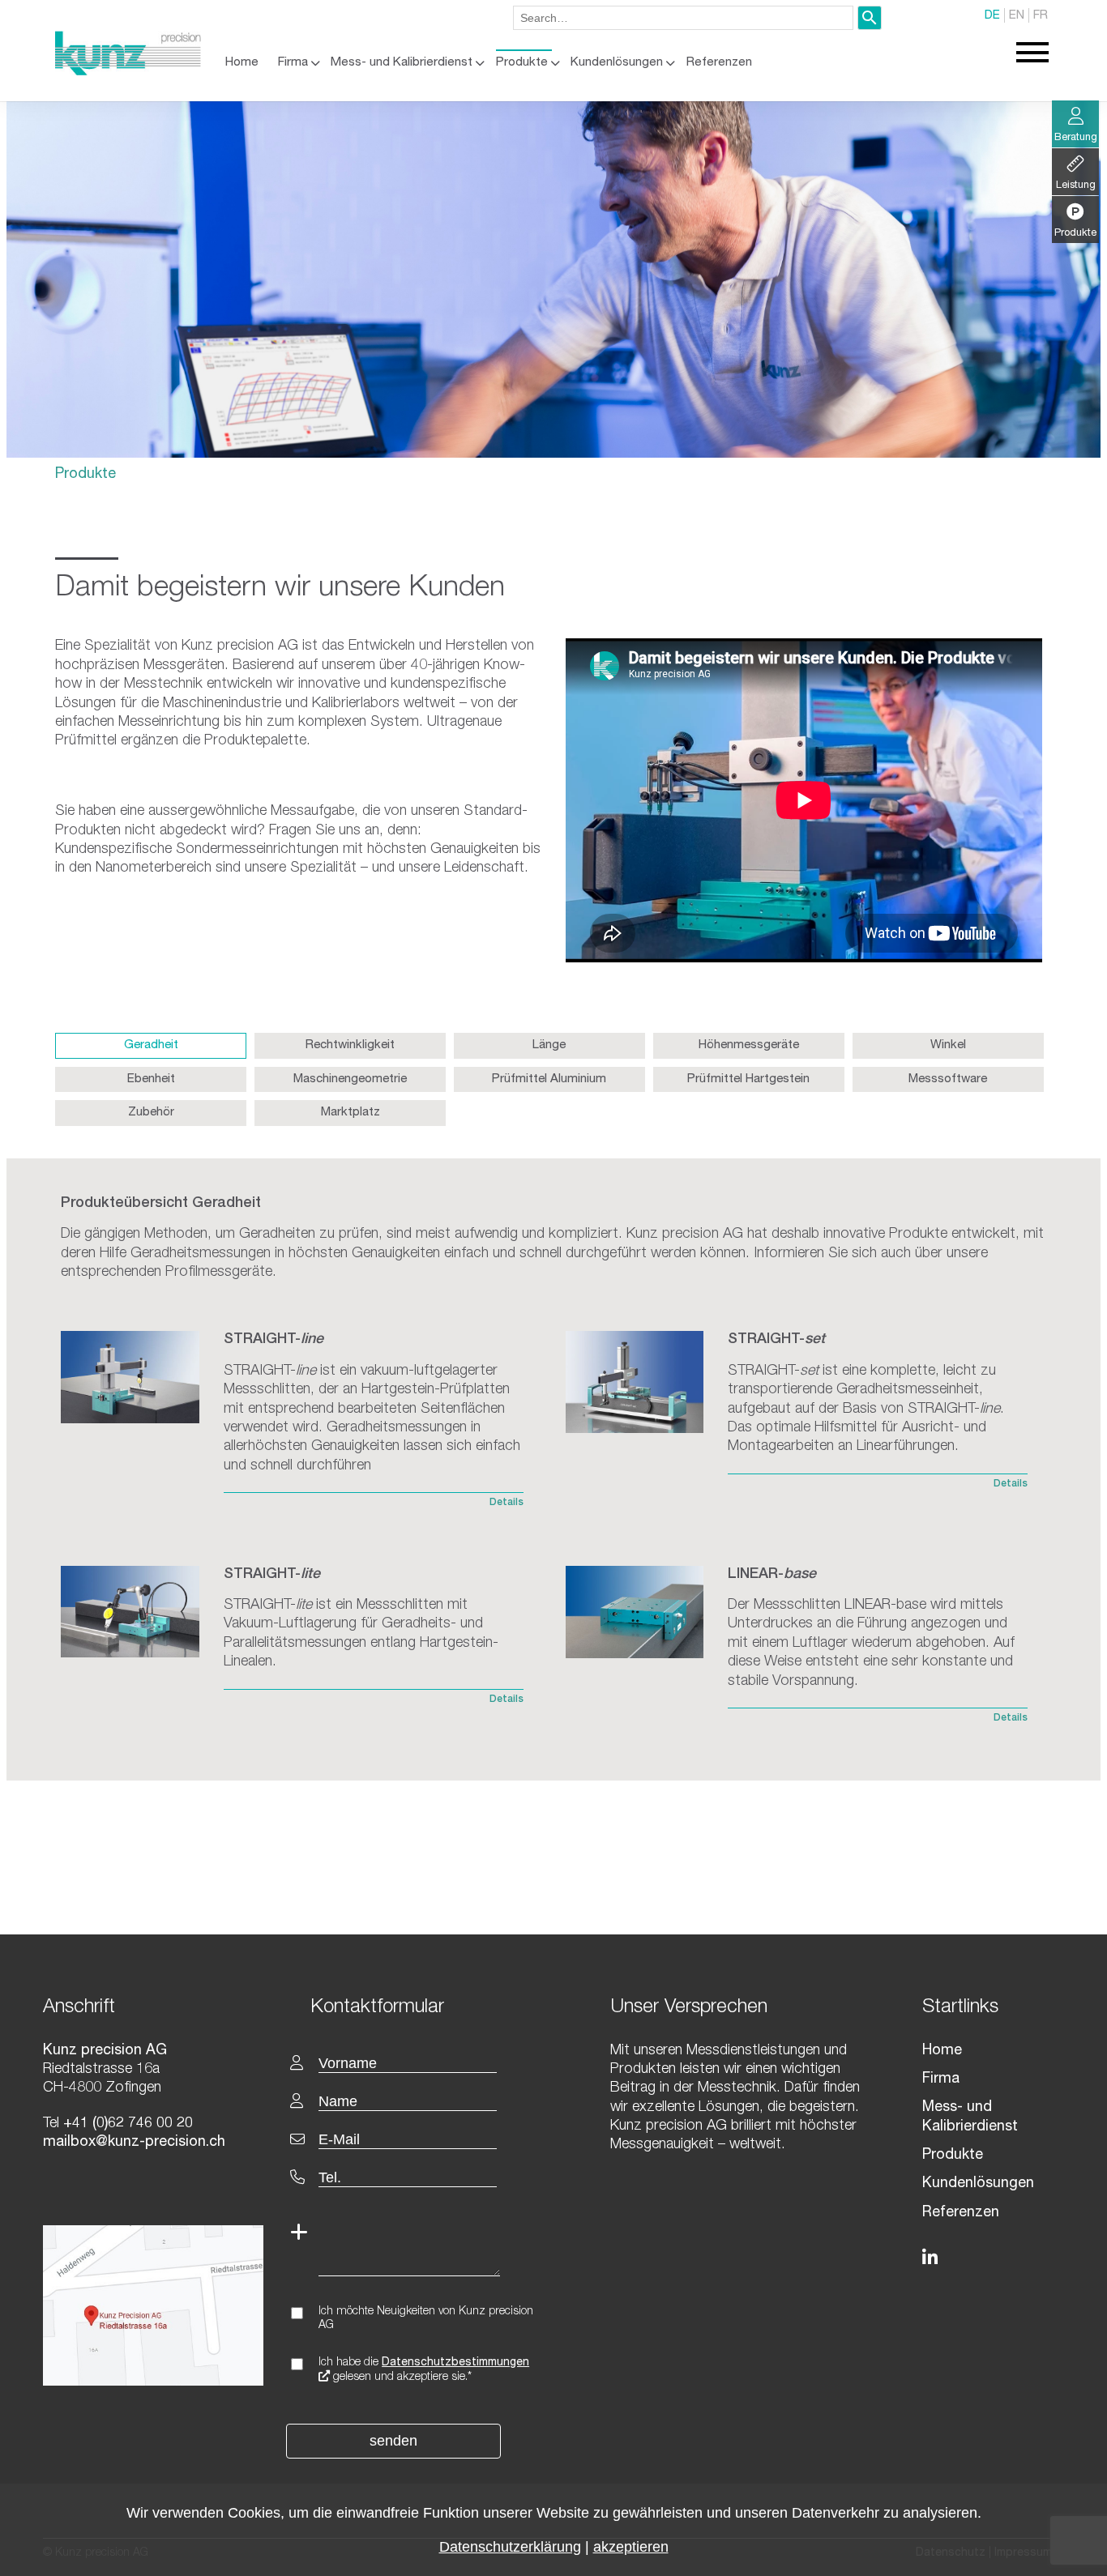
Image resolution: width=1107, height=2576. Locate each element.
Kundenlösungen (617, 63)
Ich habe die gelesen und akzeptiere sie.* (424, 2370)
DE (992, 16)
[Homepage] (128, 72)
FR (1041, 16)
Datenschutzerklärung (510, 2547)
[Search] (870, 18)
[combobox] (683, 18)
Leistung (1076, 186)
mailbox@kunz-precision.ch (134, 2143)
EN (1017, 16)
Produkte (522, 63)
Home (242, 63)
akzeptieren (631, 2547)
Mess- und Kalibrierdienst (402, 63)
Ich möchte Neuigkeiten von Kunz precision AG (426, 2319)
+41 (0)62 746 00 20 (126, 2124)
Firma (293, 63)
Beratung (1076, 138)
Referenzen (719, 63)
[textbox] (426, 2006)
